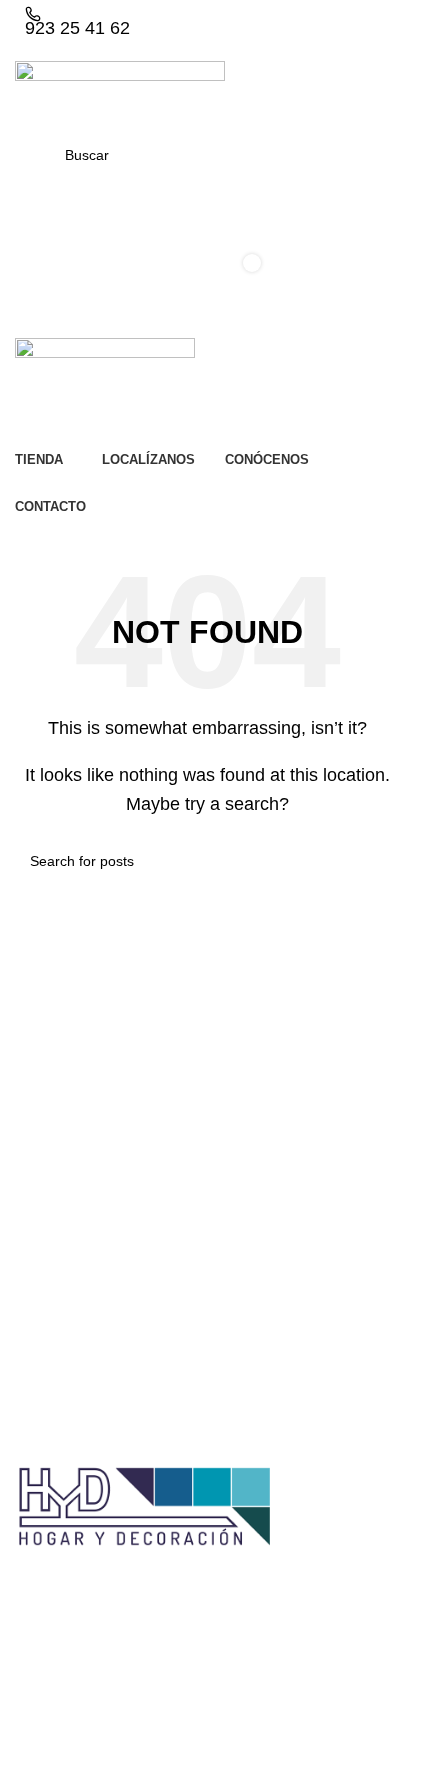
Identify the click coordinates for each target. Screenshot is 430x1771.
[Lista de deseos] (207, 198)
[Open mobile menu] (207, 318)
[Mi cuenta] (207, 238)
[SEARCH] (377, 861)
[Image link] (145, 1506)
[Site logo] (120, 95)
